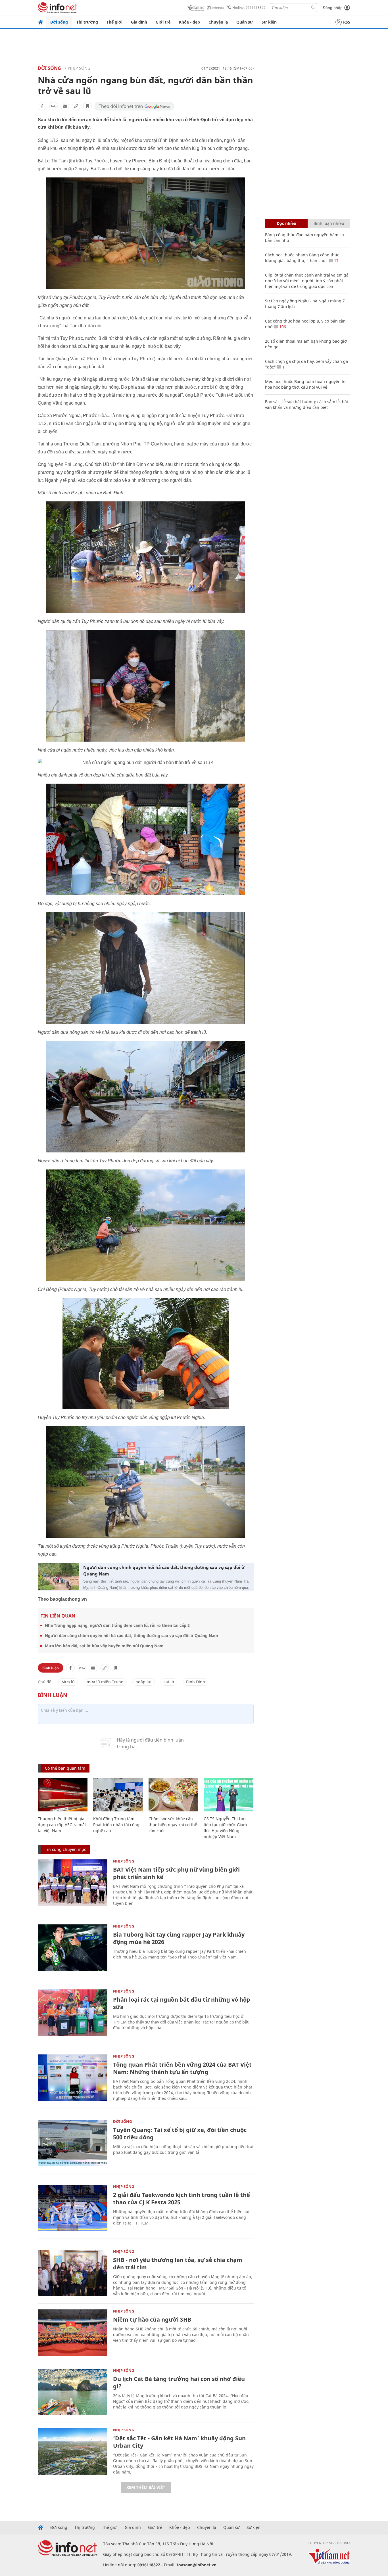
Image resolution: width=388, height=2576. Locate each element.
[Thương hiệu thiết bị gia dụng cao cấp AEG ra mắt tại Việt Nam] (63, 1795)
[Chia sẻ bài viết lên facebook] (42, 106)
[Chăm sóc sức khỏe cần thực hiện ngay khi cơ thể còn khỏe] (173, 1795)
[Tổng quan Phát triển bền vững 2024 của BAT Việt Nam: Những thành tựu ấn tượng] (73, 2078)
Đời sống (59, 22)
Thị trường (87, 22)
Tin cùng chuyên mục (65, 1849)
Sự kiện (269, 22)
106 (282, 327)
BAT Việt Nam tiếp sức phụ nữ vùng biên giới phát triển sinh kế (176, 1873)
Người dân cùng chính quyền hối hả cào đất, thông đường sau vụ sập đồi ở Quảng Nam (164, 1570)
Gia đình (139, 22)
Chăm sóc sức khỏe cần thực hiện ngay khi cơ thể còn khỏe (173, 1825)
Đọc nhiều (286, 223)
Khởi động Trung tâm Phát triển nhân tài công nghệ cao (116, 1825)
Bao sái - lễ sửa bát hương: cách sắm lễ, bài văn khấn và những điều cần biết (306, 404)
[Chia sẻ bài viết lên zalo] (53, 106)
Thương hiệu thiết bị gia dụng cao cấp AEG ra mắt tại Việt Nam (62, 1825)
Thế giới (114, 22)
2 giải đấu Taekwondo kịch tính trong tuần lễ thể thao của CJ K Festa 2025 (182, 2199)
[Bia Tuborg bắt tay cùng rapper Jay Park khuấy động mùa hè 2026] (73, 1948)
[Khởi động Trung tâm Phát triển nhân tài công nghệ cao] (118, 1795)
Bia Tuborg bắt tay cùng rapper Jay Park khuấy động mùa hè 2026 (179, 1938)
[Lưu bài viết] (87, 106)
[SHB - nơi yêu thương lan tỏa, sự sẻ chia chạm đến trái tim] (73, 2273)
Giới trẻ (163, 22)
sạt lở (169, 1682)
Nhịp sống (79, 68)
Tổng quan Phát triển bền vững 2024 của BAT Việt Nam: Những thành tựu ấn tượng (182, 2068)
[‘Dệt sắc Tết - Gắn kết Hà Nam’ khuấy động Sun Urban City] (73, 2451)
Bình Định (196, 1682)
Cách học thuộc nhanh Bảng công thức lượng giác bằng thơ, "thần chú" (302, 258)
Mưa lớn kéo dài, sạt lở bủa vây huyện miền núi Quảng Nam (104, 1646)
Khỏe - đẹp (189, 22)
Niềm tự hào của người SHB (152, 2319)
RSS (347, 22)
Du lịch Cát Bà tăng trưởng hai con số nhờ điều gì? (179, 2383)
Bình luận (51, 1668)
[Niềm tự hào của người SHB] (73, 2333)
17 (336, 260)
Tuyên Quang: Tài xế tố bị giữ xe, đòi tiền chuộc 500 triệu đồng (180, 2134)
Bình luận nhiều (329, 223)
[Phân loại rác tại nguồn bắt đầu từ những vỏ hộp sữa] (73, 2013)
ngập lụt (144, 1682)
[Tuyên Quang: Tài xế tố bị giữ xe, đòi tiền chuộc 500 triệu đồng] (73, 2143)
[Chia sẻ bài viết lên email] (65, 106)
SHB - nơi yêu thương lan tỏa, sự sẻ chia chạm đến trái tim (178, 2264)
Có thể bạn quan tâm (65, 1768)
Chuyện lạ (218, 22)
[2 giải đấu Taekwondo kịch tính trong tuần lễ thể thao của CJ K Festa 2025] (73, 2208)
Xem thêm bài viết (146, 2487)
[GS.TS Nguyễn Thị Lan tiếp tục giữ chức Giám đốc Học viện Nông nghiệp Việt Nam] (229, 1795)
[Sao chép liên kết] (76, 106)
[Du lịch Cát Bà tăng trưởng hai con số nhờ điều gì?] (73, 2392)
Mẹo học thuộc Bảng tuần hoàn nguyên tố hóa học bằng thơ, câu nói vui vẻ (305, 384)
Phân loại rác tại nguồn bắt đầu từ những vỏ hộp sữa (182, 2003)
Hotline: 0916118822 (249, 8)
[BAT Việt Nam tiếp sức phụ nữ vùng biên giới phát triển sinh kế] (73, 1883)
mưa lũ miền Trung (105, 1682)
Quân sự (245, 22)
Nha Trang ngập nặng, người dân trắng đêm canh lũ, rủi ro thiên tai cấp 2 (117, 1625)
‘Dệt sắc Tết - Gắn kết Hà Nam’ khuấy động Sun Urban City (179, 2442)
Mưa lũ (68, 1682)
